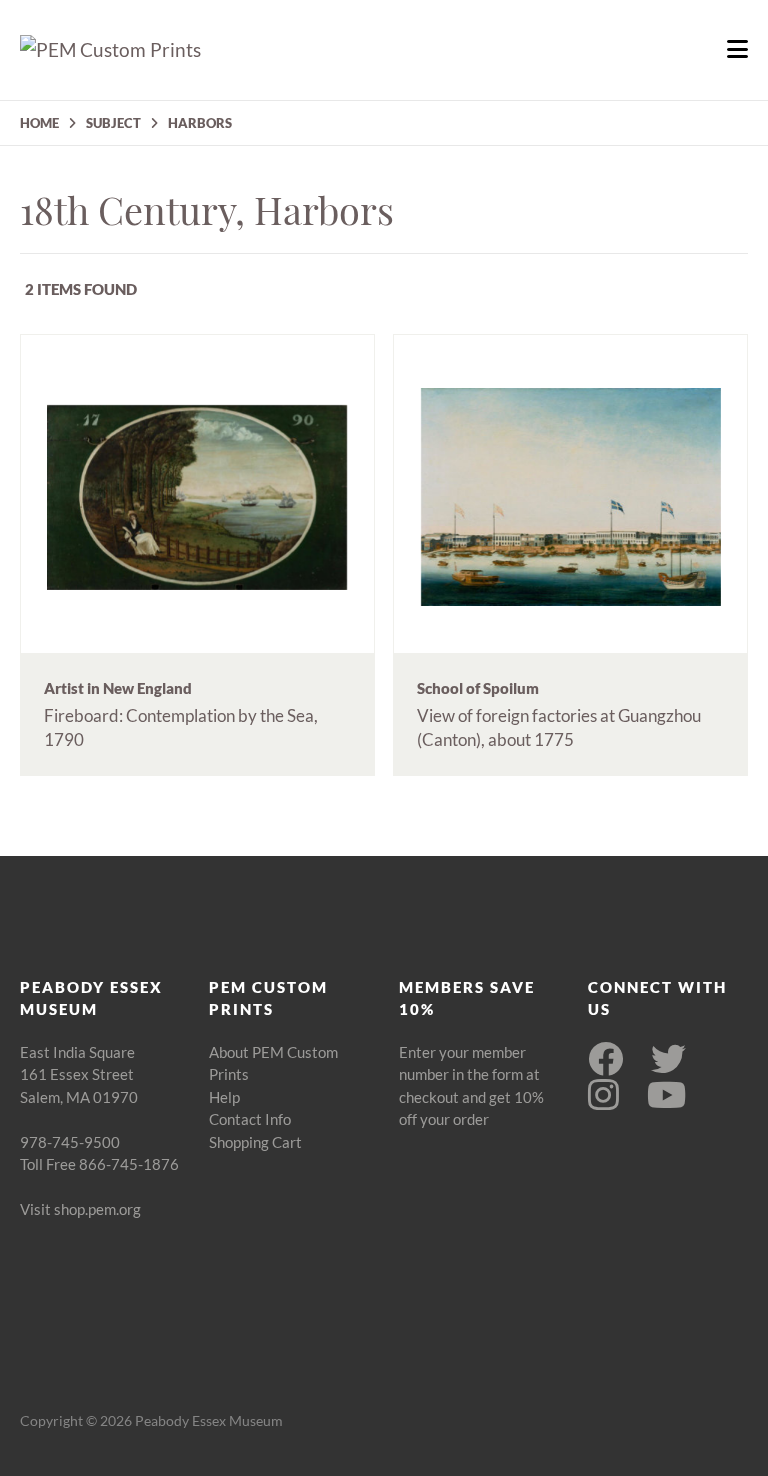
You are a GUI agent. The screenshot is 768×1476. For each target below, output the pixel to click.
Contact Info (250, 1119)
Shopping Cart (255, 1142)
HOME (39, 123)
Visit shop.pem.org (80, 1209)
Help (224, 1097)
